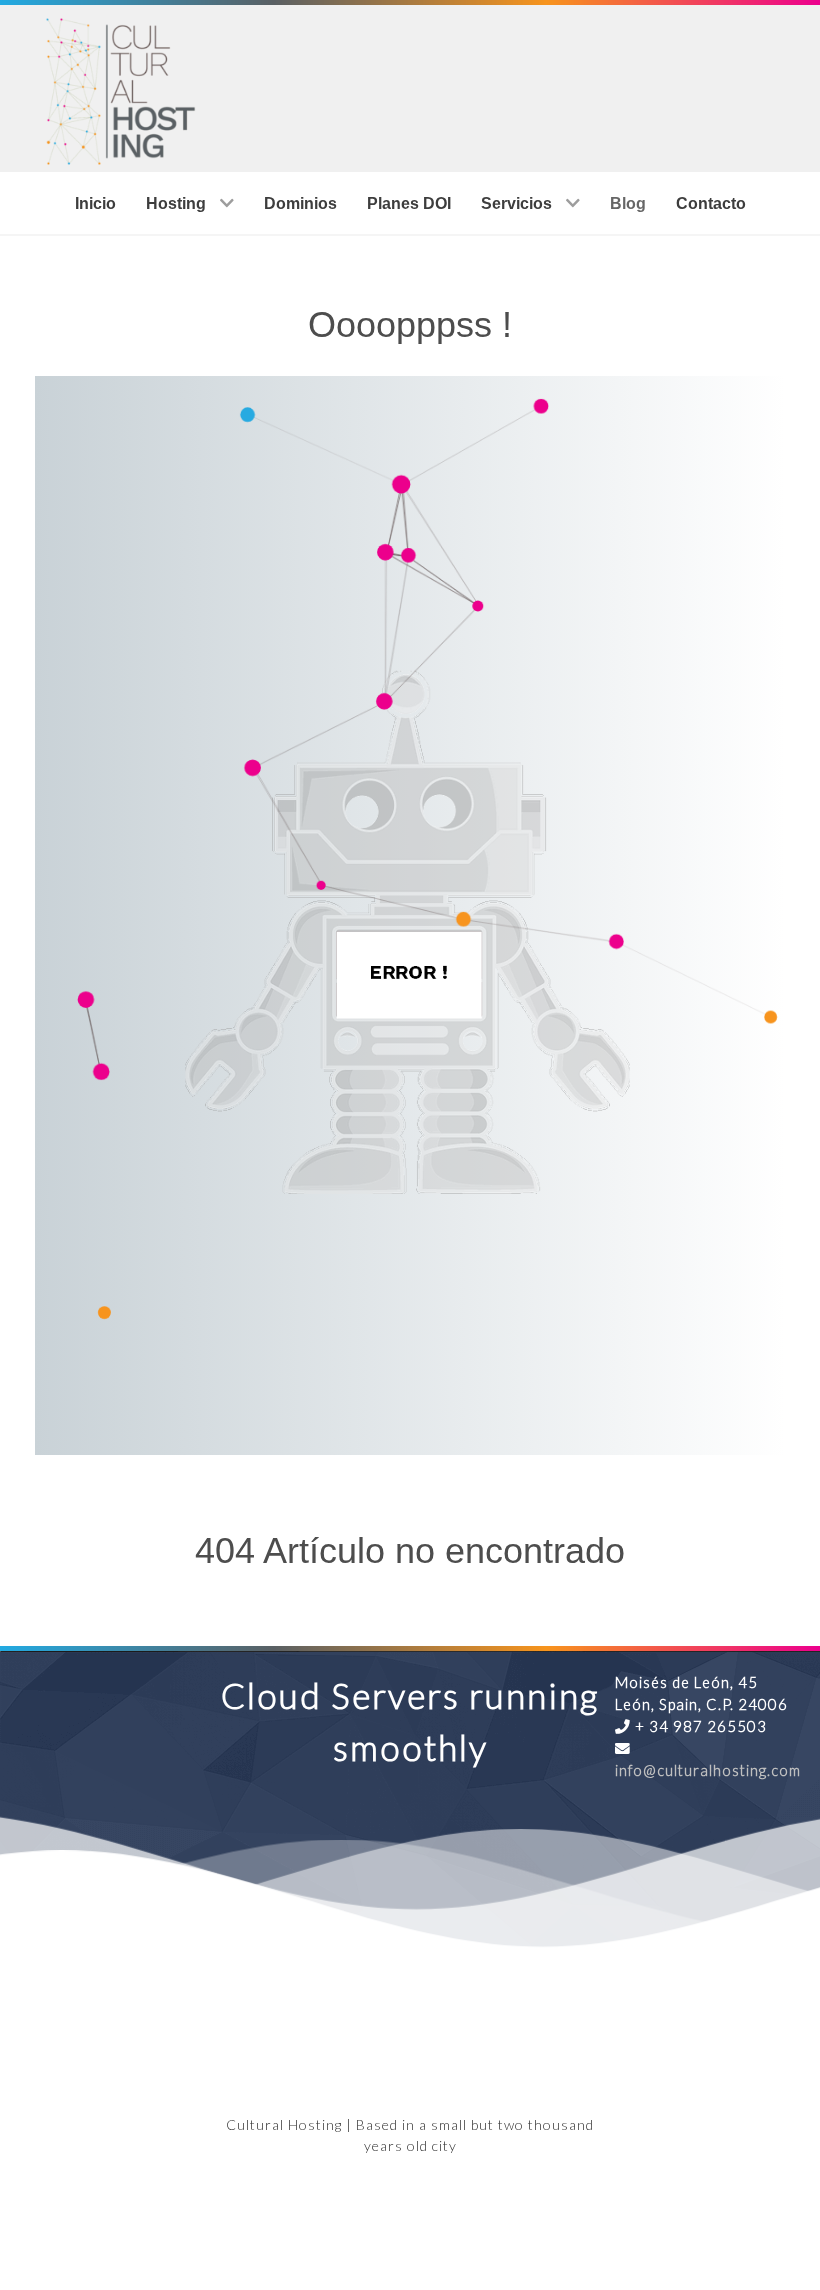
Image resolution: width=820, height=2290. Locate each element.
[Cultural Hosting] (117, 86)
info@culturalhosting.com (708, 1770)
